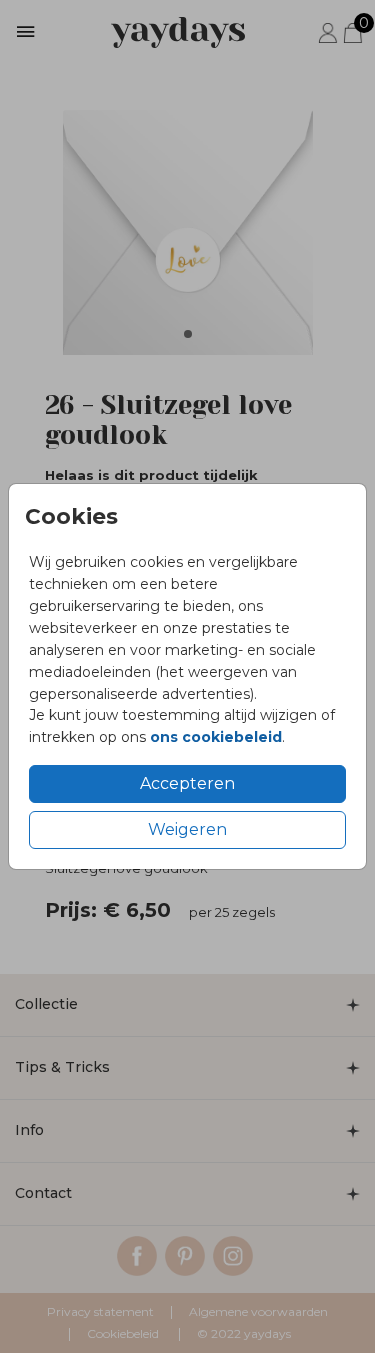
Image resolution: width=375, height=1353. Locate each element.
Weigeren (187, 829)
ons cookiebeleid (216, 737)
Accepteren (187, 783)
